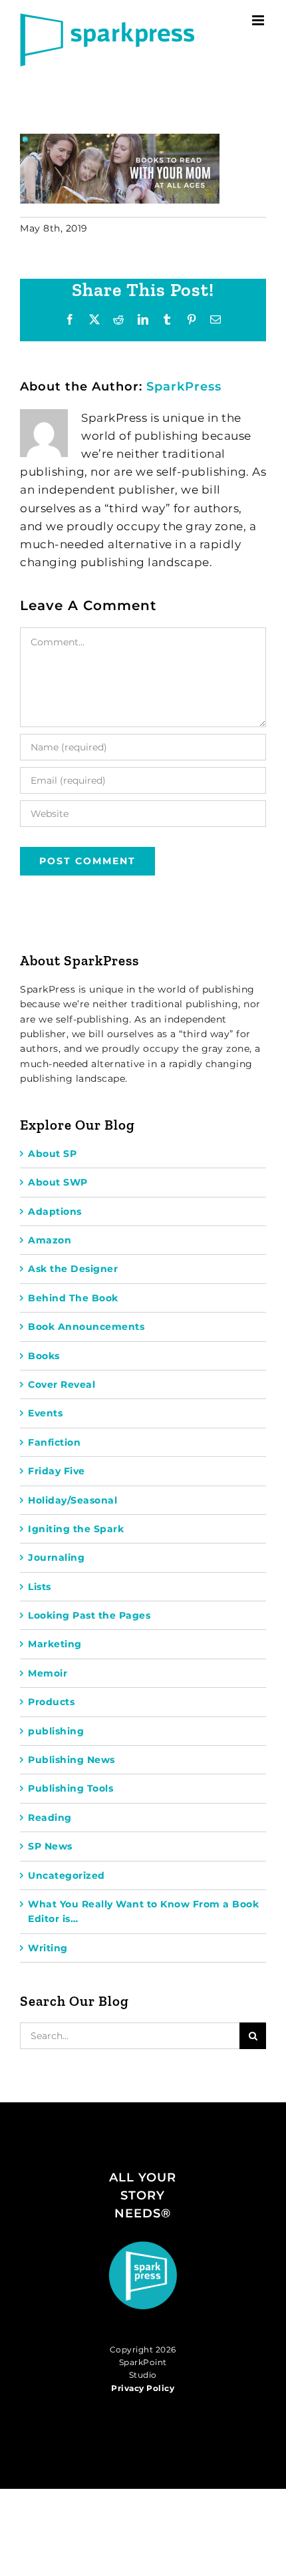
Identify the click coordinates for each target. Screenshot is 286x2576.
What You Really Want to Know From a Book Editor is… (143, 1911)
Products (51, 1702)
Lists (40, 1587)
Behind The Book (73, 1298)
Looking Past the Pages (89, 1615)
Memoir (48, 1673)
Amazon (50, 1240)
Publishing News (71, 1760)
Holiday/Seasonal (72, 1500)
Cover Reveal (62, 1384)
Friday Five (57, 1471)
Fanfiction (54, 1442)
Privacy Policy (143, 2388)
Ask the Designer (73, 1269)
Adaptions (55, 1211)
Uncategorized (67, 1875)
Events (45, 1413)
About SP (52, 1154)
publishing (56, 1731)
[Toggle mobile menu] (259, 20)
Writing (48, 1948)
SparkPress (184, 387)
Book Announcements (86, 1327)
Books (44, 1356)
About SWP (58, 1182)
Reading (50, 1818)
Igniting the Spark (76, 1529)
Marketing (55, 1644)
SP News (50, 1846)
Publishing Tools (71, 1788)
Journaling (56, 1557)
